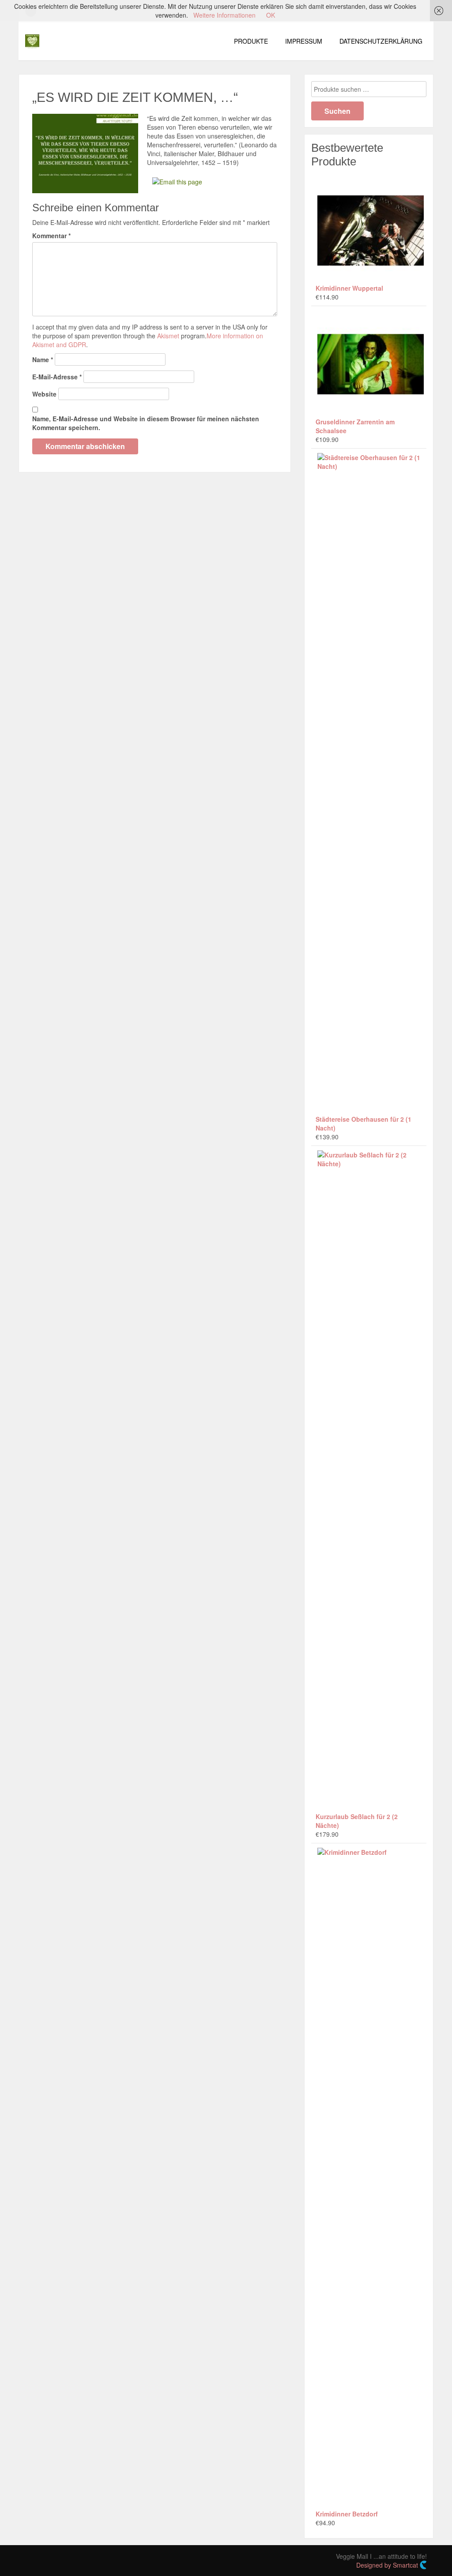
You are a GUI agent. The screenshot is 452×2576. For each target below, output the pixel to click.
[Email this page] (179, 181)
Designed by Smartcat (388, 2565)
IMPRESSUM (304, 41)
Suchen (337, 111)
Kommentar (51, 236)
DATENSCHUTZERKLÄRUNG (381, 41)
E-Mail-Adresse (57, 377)
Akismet (168, 336)
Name (43, 359)
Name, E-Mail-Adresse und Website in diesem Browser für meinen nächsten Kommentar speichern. (146, 423)
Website (44, 394)
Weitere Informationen (224, 15)
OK (271, 15)
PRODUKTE (251, 41)
